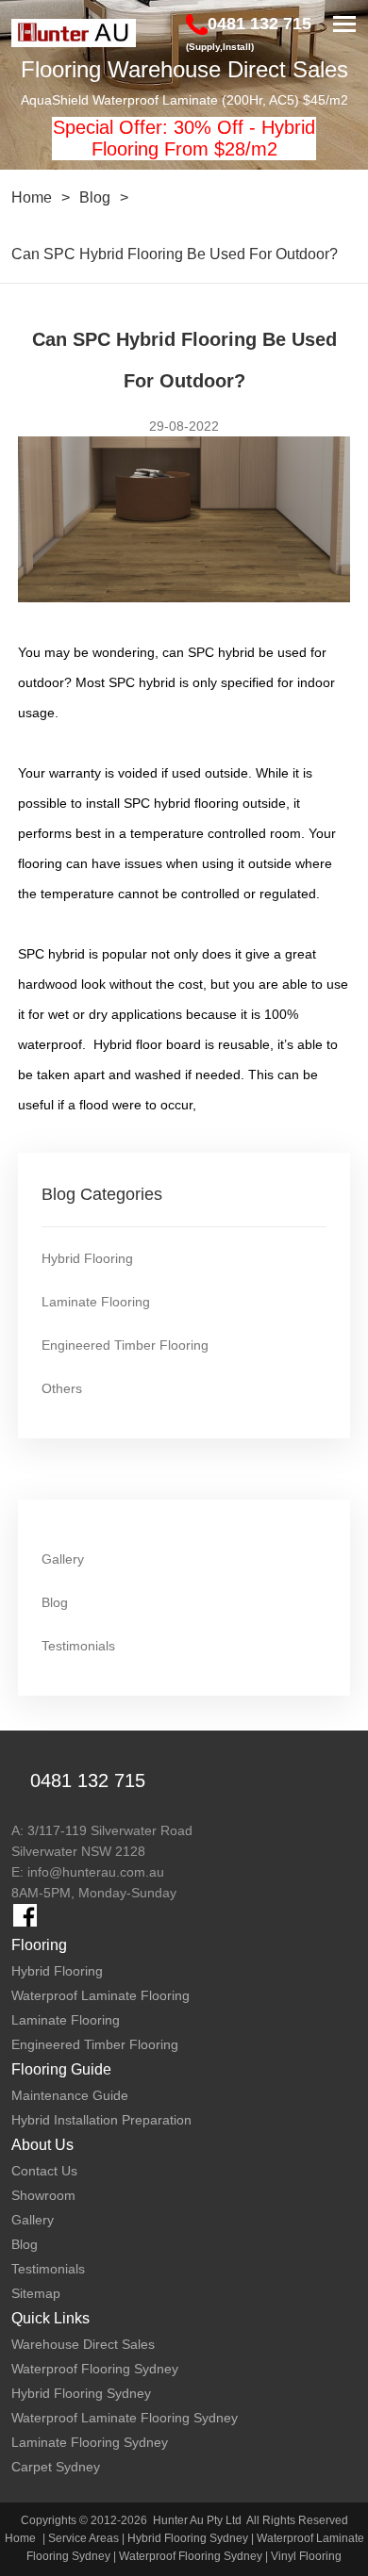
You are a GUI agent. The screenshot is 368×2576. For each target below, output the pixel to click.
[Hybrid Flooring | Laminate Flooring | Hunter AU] (74, 33)
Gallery (63, 1559)
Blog (95, 197)
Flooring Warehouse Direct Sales (184, 69)
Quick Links (50, 2318)
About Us (42, 2145)
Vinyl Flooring (306, 2556)
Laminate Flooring (96, 1302)
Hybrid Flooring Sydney (188, 2538)
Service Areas (84, 2538)
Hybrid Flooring (87, 1258)
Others (62, 1388)
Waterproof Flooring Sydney (191, 2556)
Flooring (39, 1945)
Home (32, 197)
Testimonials (78, 1646)
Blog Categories (102, 1194)
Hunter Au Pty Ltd (197, 2520)
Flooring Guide (61, 2069)
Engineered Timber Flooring (125, 1345)
